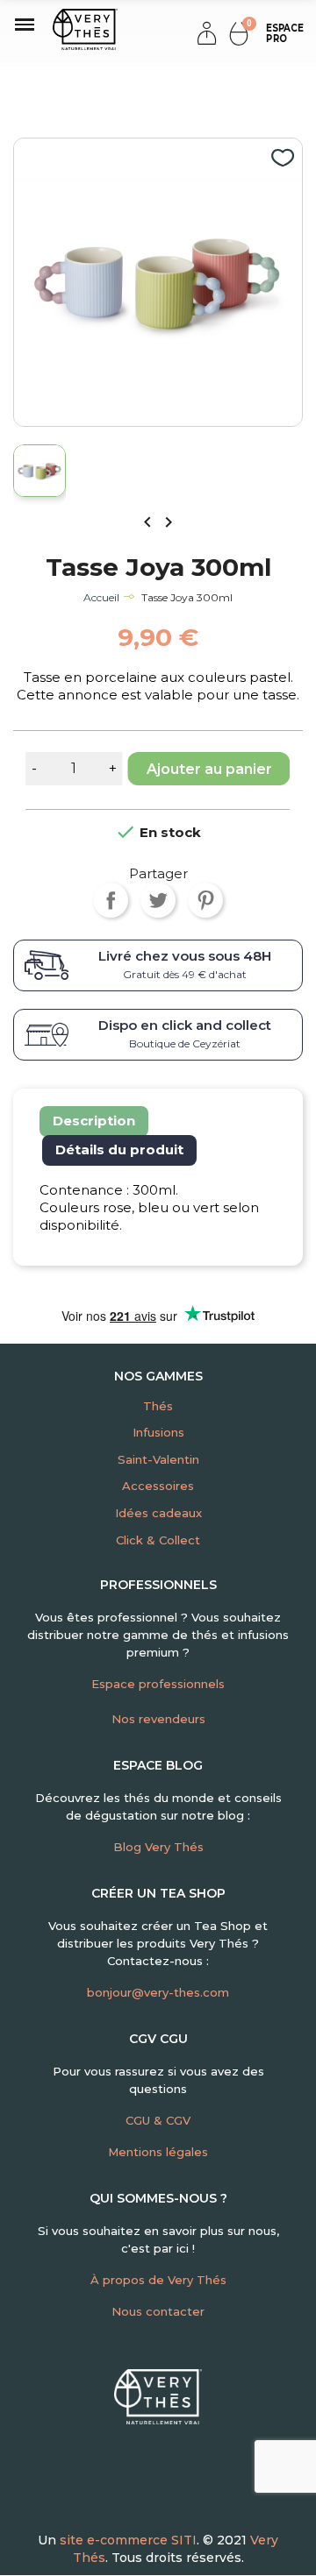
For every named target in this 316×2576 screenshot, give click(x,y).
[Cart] (239, 33)
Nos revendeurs (158, 1719)
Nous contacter (158, 2311)
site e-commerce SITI (128, 2540)
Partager (111, 900)
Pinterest (205, 900)
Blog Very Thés (158, 1847)
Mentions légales (158, 2152)
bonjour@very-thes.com (158, 1992)
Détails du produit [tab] (119, 1150)
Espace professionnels (158, 1684)
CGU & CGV (158, 2120)
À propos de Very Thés (158, 2280)
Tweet (158, 900)
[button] (281, 33)
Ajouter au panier (209, 769)
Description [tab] (94, 1121)
